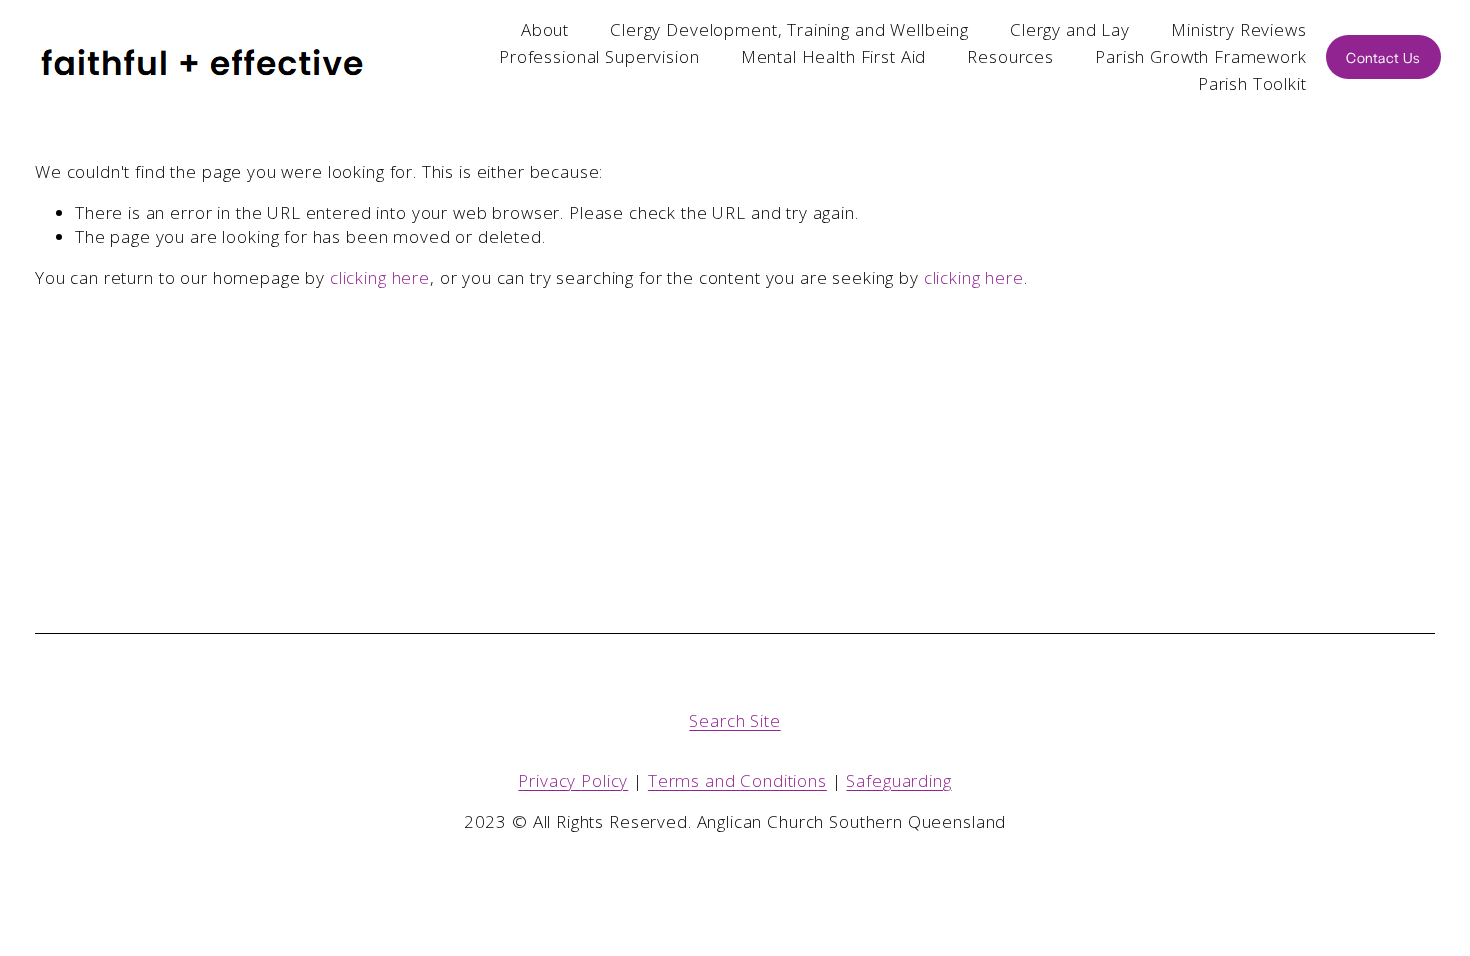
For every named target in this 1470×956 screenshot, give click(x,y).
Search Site (734, 720)
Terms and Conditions (737, 780)
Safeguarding (898, 780)
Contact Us (1383, 57)
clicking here (380, 277)
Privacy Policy (573, 780)
